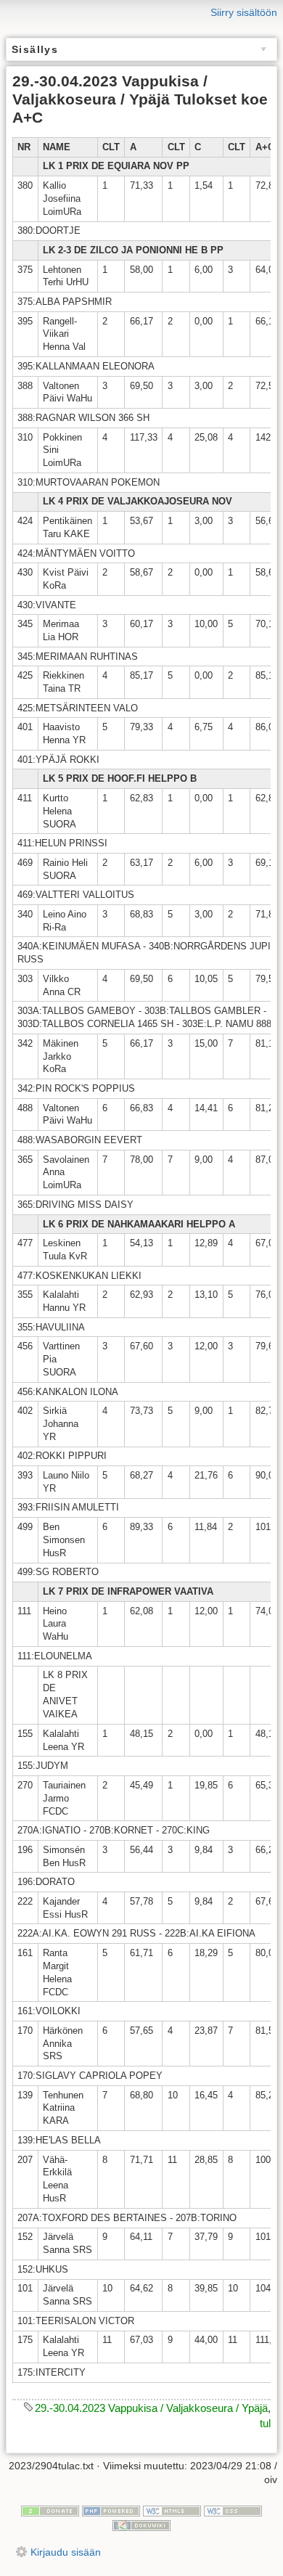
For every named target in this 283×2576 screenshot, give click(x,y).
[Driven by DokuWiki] (141, 2524)
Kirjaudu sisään (66, 2552)
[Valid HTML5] (172, 2510)
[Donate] (50, 2510)
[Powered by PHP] (111, 2510)
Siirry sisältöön (244, 12)
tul (265, 2423)
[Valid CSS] (233, 2510)
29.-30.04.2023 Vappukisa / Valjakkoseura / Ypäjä (151, 2408)
